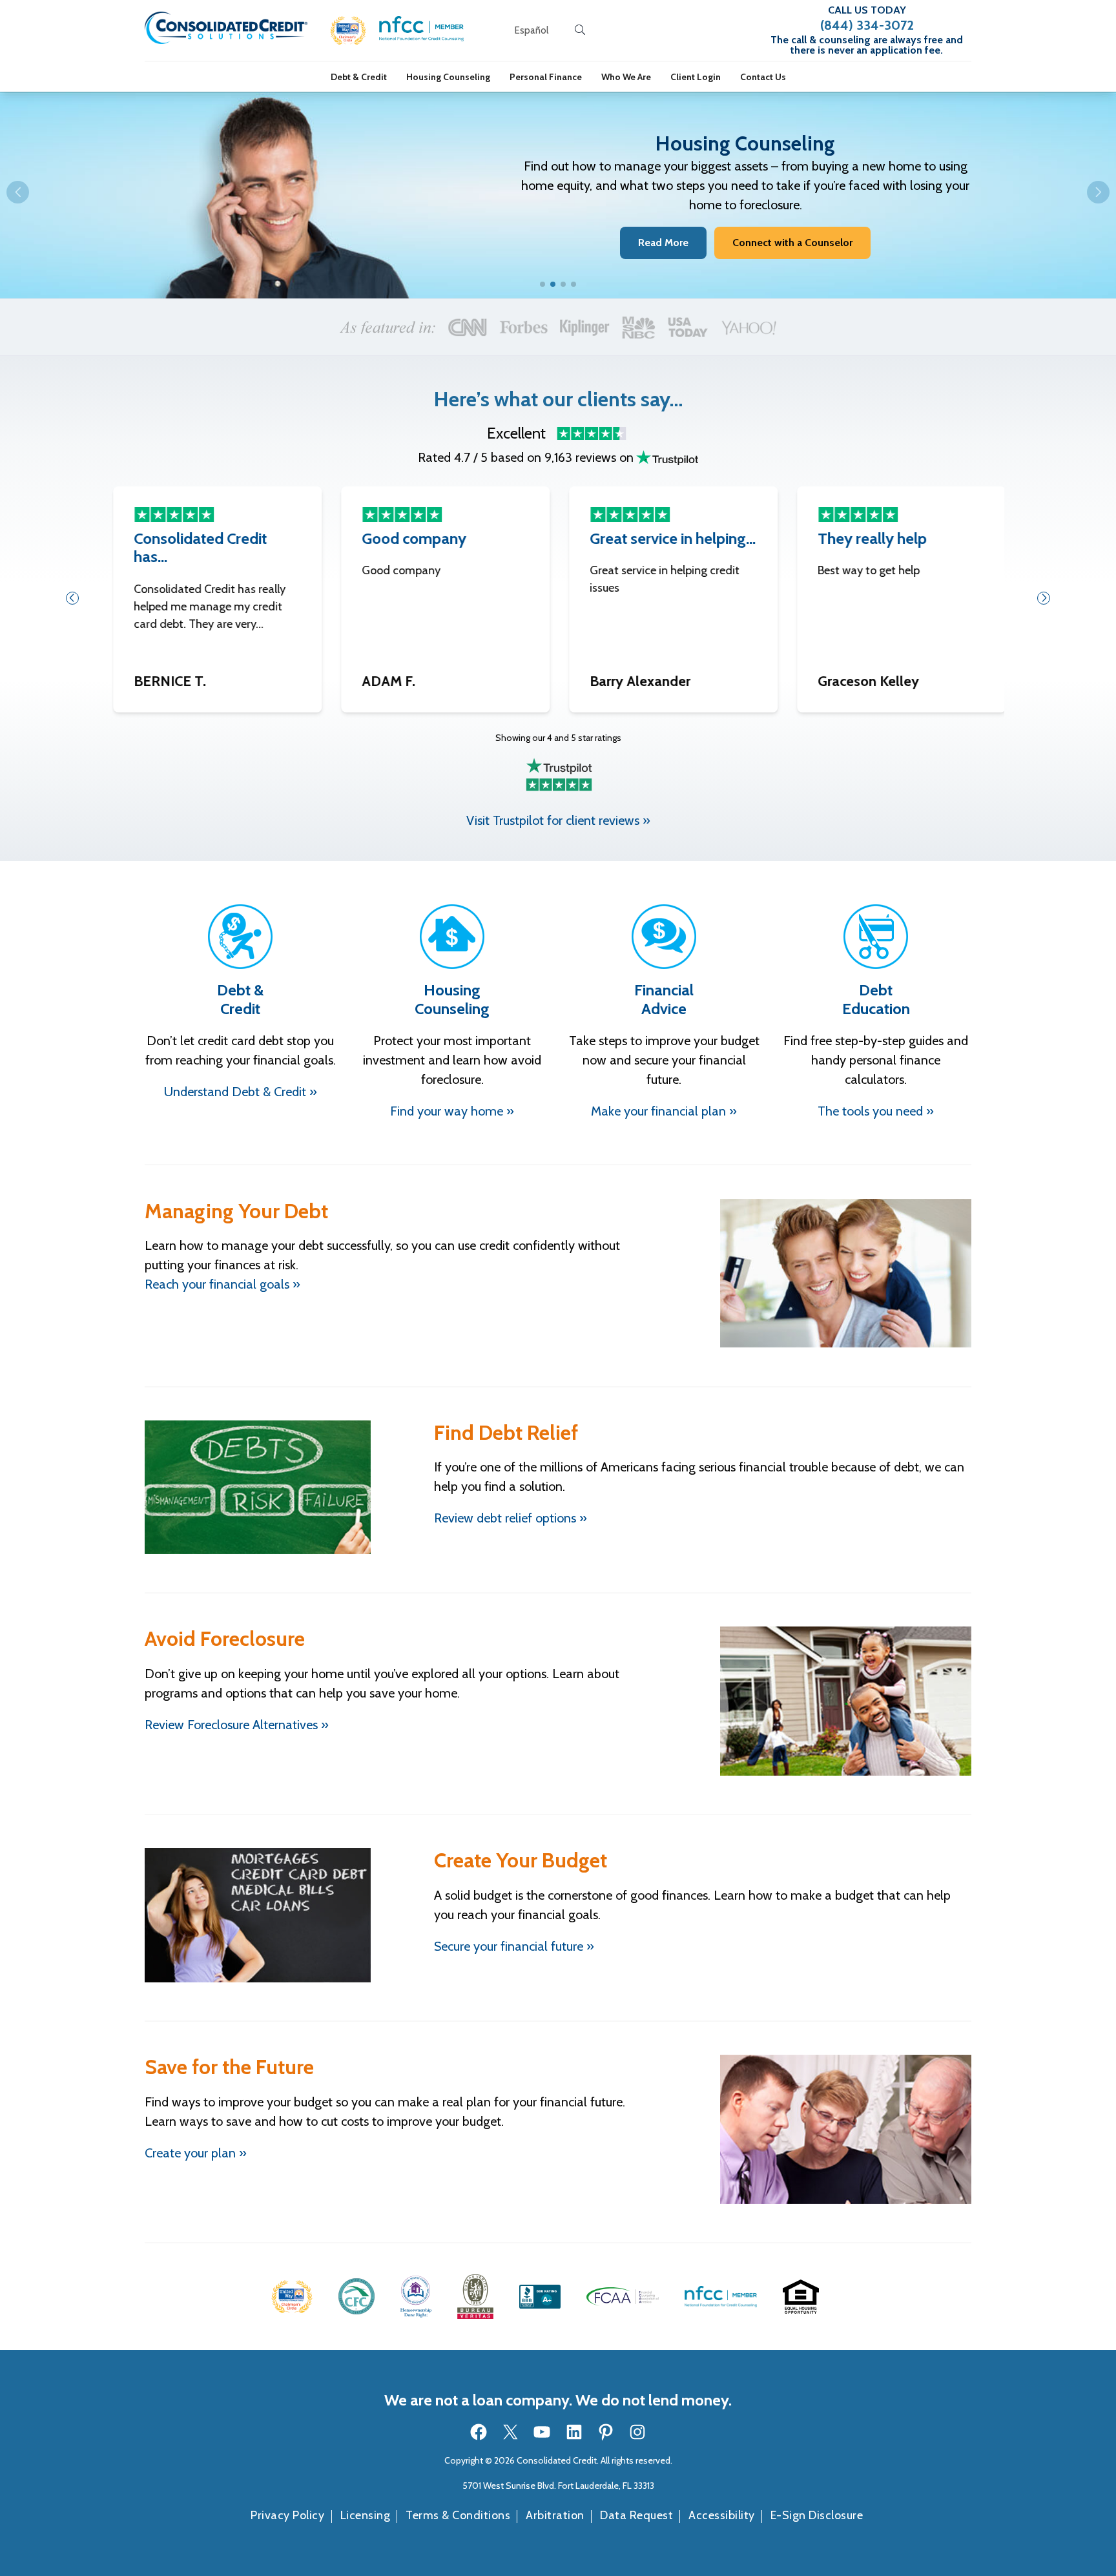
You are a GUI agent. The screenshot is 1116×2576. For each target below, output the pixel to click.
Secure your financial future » (514, 1946)
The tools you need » (876, 1111)
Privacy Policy (287, 2515)
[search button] (580, 30)
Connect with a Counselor (792, 243)
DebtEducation (876, 999)
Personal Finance (546, 77)
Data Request (636, 2515)
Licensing (366, 2515)
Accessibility (722, 2515)
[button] (348, 31)
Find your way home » (452, 1111)
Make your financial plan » (664, 1111)
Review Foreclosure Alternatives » (237, 1725)
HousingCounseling (452, 999)
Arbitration (555, 2515)
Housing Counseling (448, 77)
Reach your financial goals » (222, 1284)
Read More (663, 243)
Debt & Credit (359, 77)
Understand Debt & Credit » (241, 1092)
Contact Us (763, 77)
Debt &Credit (240, 999)
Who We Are (626, 77)
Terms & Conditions (458, 2515)
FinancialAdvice (664, 999)
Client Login (696, 77)
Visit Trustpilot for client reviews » (558, 820)
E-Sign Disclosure (817, 2515)
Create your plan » (196, 2153)
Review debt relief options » (511, 1518)
